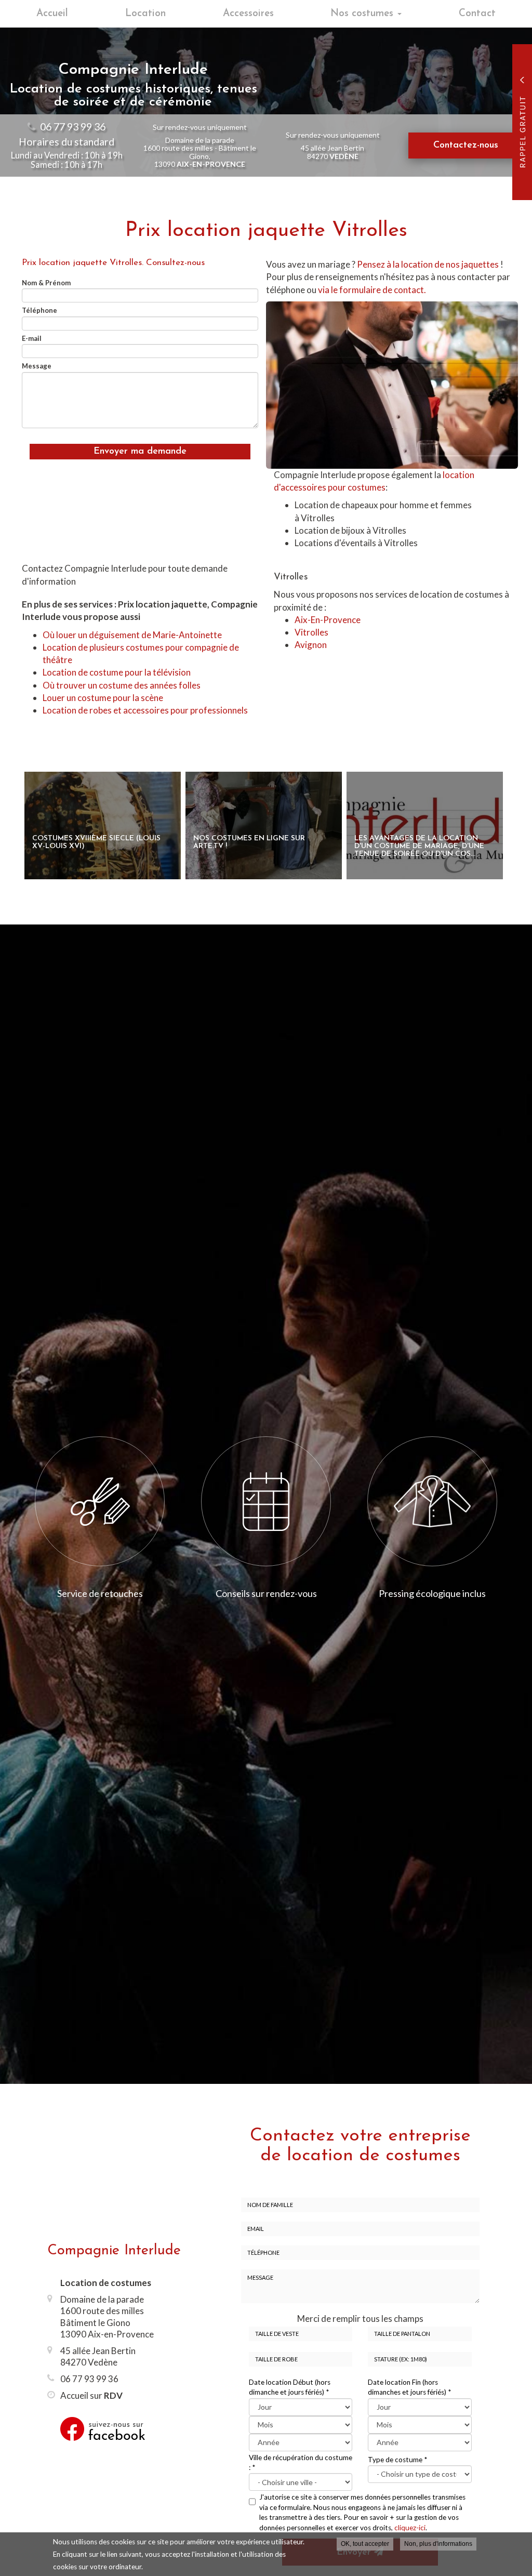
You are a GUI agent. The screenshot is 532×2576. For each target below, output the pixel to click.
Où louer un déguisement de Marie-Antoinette (132, 635)
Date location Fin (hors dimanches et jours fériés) (409, 2387)
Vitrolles (311, 632)
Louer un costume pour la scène (103, 698)
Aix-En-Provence (328, 620)
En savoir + (103, 825)
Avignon (311, 645)
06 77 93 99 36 (73, 127)
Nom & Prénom (46, 283)
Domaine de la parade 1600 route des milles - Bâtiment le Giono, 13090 (200, 152)
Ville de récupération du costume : (301, 2462)
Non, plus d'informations (438, 2544)
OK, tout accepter (365, 2544)
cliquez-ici (410, 2528)
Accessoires (248, 14)
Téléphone (39, 310)
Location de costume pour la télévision (117, 672)
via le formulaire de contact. (373, 290)
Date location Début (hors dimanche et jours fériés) (290, 2387)
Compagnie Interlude (114, 2251)
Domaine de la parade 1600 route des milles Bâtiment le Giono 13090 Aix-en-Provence (107, 2316)
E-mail (32, 338)
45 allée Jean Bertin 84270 (332, 152)
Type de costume (397, 2460)
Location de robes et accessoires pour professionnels (145, 710)
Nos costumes (363, 14)
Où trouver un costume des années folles (122, 685)
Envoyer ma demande (140, 452)
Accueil (52, 14)
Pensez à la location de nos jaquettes (429, 264)
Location (145, 14)
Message (37, 366)
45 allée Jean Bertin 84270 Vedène (98, 2356)
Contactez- (466, 146)
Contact (477, 14)
